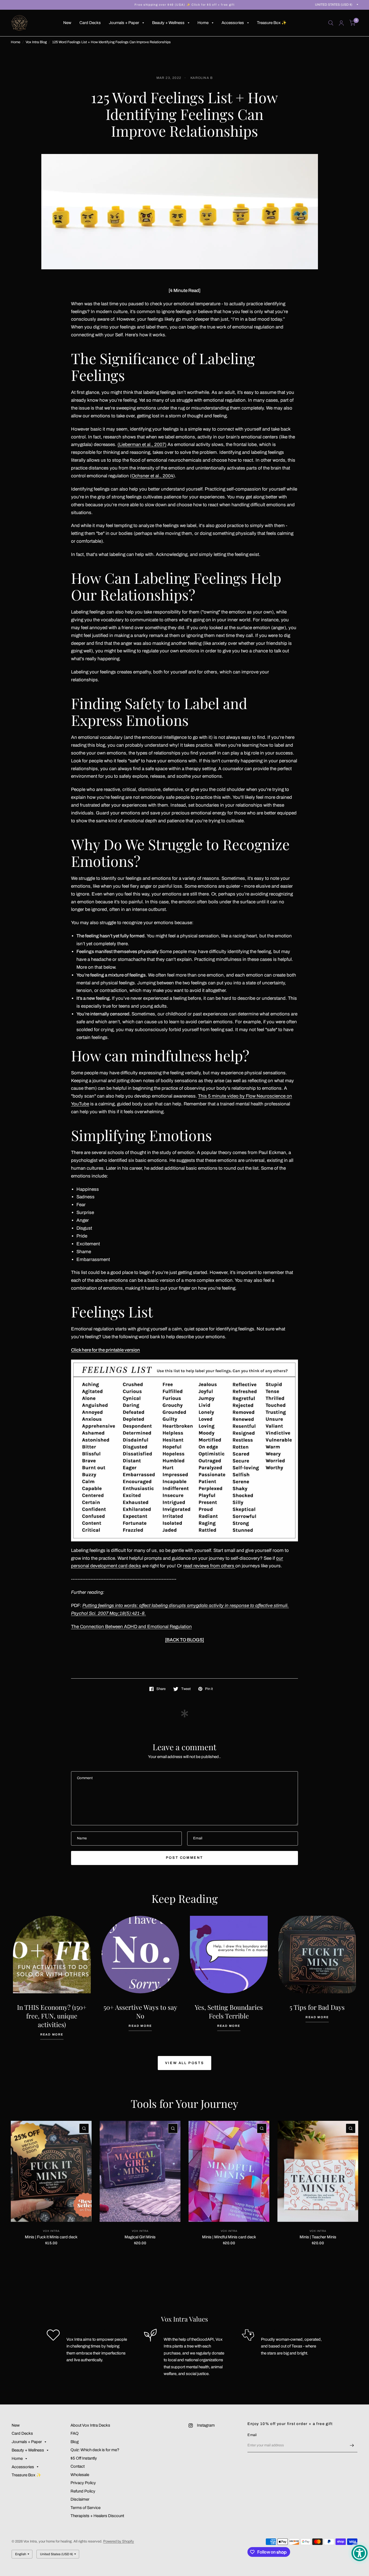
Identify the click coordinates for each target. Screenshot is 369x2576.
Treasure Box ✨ (272, 23)
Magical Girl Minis (140, 2237)
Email (252, 2435)
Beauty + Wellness (168, 23)
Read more (52, 2035)
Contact (78, 2466)
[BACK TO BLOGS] (185, 1640)
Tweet (186, 1689)
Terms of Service (85, 2508)
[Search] (331, 23)
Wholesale (80, 2475)
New (67, 23)
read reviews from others (209, 1566)
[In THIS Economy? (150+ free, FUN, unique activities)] (52, 1955)
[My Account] (341, 23)
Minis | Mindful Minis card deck (229, 2237)
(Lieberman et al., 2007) (142, 445)
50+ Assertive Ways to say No (140, 2011)
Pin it (209, 1689)
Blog (75, 2442)
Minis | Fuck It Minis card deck (51, 2237)
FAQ (75, 2433)
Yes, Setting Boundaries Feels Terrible (229, 2011)
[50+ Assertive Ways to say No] (140, 1955)
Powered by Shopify (119, 2541)
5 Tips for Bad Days (317, 2007)
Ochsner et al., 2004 (152, 476)
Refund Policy (83, 2491)
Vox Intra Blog (36, 42)
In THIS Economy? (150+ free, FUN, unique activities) (52, 2016)
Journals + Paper (124, 23)
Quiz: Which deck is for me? (95, 2450)
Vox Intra (51, 2231)
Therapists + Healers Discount (97, 2516)
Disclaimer (80, 2499)
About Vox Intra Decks (90, 2425)
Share (161, 1689)
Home (203, 23)
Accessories (233, 23)
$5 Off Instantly (84, 2458)
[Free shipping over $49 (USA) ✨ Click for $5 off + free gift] (185, 5)
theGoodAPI (202, 2339)
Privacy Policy (83, 2483)
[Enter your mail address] (352, 2445)
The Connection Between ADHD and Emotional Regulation (131, 1627)
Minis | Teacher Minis (318, 2237)
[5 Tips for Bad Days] (317, 1955)
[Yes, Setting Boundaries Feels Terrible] (229, 1955)
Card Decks (90, 23)
